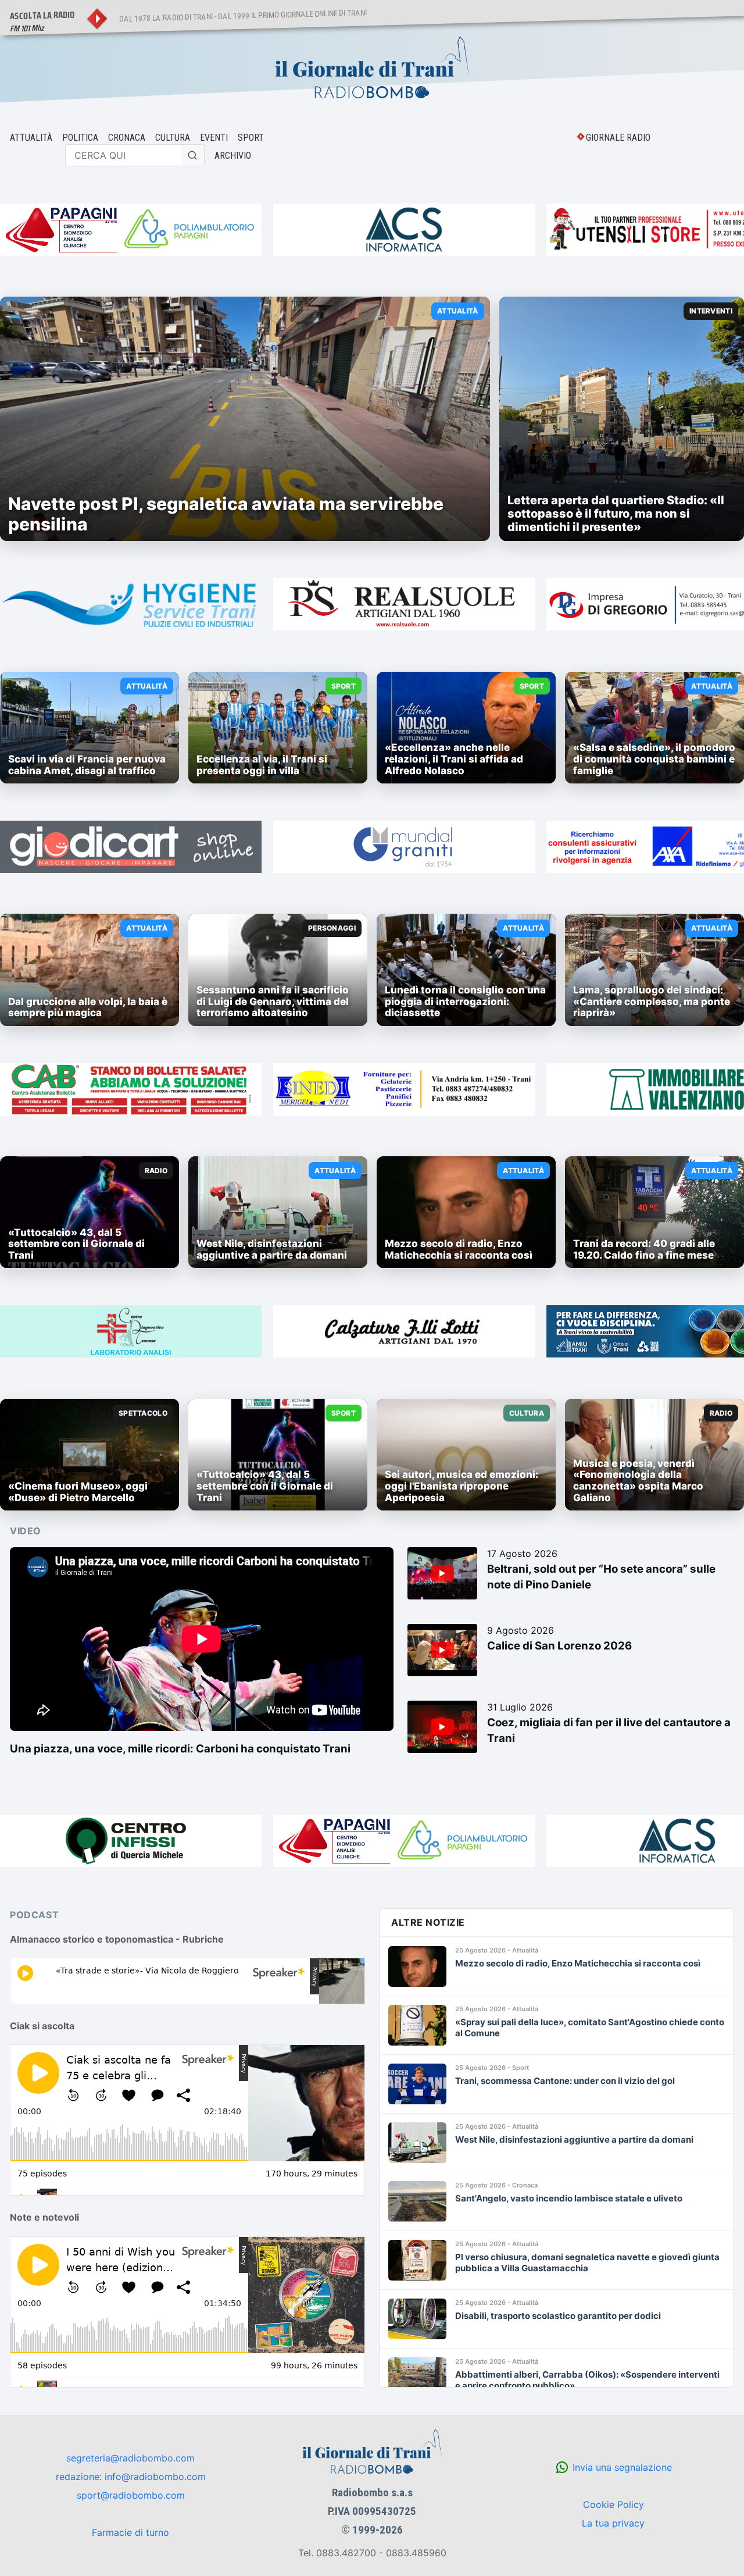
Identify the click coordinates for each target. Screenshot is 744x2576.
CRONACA (127, 138)
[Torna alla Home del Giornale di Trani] (372, 69)
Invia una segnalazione (622, 2467)
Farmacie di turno (130, 2532)
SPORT (251, 138)
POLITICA (80, 138)
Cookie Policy (614, 2504)
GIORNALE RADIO (618, 138)
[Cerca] (193, 155)
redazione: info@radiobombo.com (131, 2477)
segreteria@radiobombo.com (130, 2458)
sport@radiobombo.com (131, 2495)
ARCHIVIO (233, 156)
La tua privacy (613, 2523)
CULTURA (173, 138)
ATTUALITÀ (31, 138)
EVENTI (214, 138)
